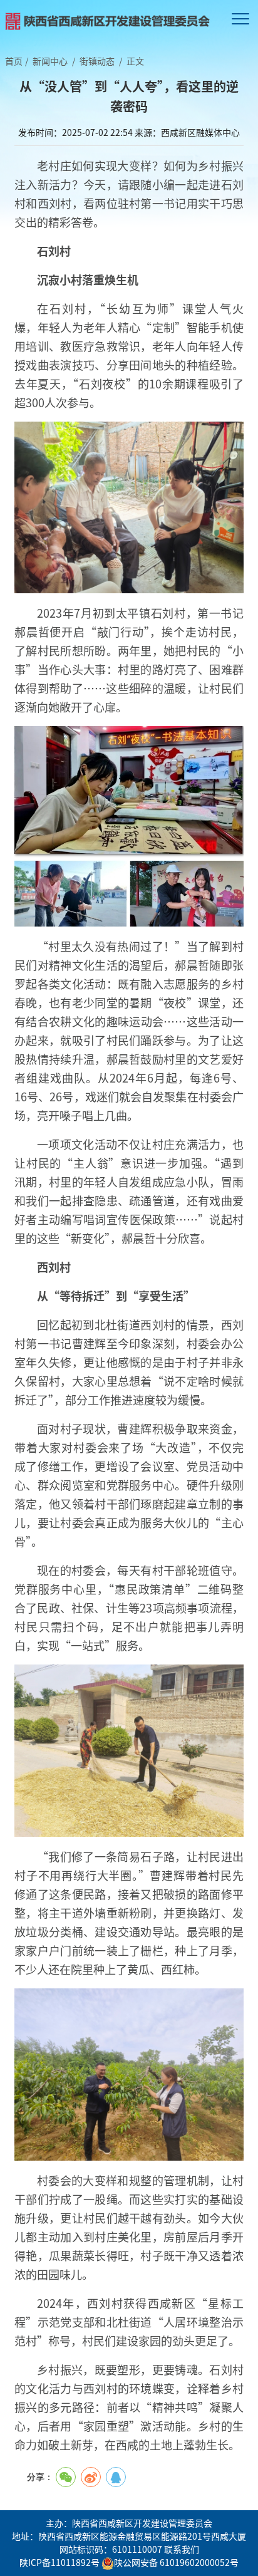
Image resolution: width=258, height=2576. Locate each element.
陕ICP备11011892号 (59, 2562)
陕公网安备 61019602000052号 (176, 2562)
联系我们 (182, 2549)
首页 (14, 61)
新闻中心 (50, 61)
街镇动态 (97, 61)
